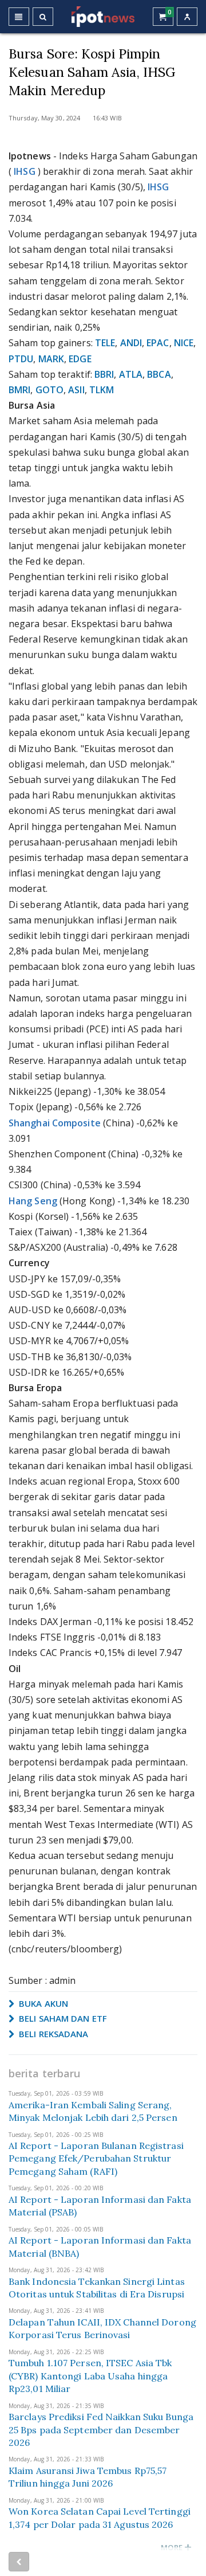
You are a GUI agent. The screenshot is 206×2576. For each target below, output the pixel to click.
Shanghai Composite (55, 1123)
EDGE (80, 359)
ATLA (131, 374)
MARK (51, 359)
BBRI (104, 374)
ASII (76, 390)
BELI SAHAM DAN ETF (62, 2018)
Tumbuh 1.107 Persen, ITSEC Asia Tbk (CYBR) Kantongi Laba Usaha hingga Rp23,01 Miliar (90, 2376)
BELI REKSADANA (53, 2034)
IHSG (24, 171)
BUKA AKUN (42, 2003)
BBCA (159, 374)
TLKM (102, 390)
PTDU (21, 359)
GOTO (49, 390)
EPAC (158, 343)
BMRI (19, 390)
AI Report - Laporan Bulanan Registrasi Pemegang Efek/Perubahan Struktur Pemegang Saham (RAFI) (96, 2158)
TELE (105, 343)
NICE (184, 343)
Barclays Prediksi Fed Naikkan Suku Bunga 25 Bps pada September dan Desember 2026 (101, 2430)
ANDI (131, 343)
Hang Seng (33, 1201)
